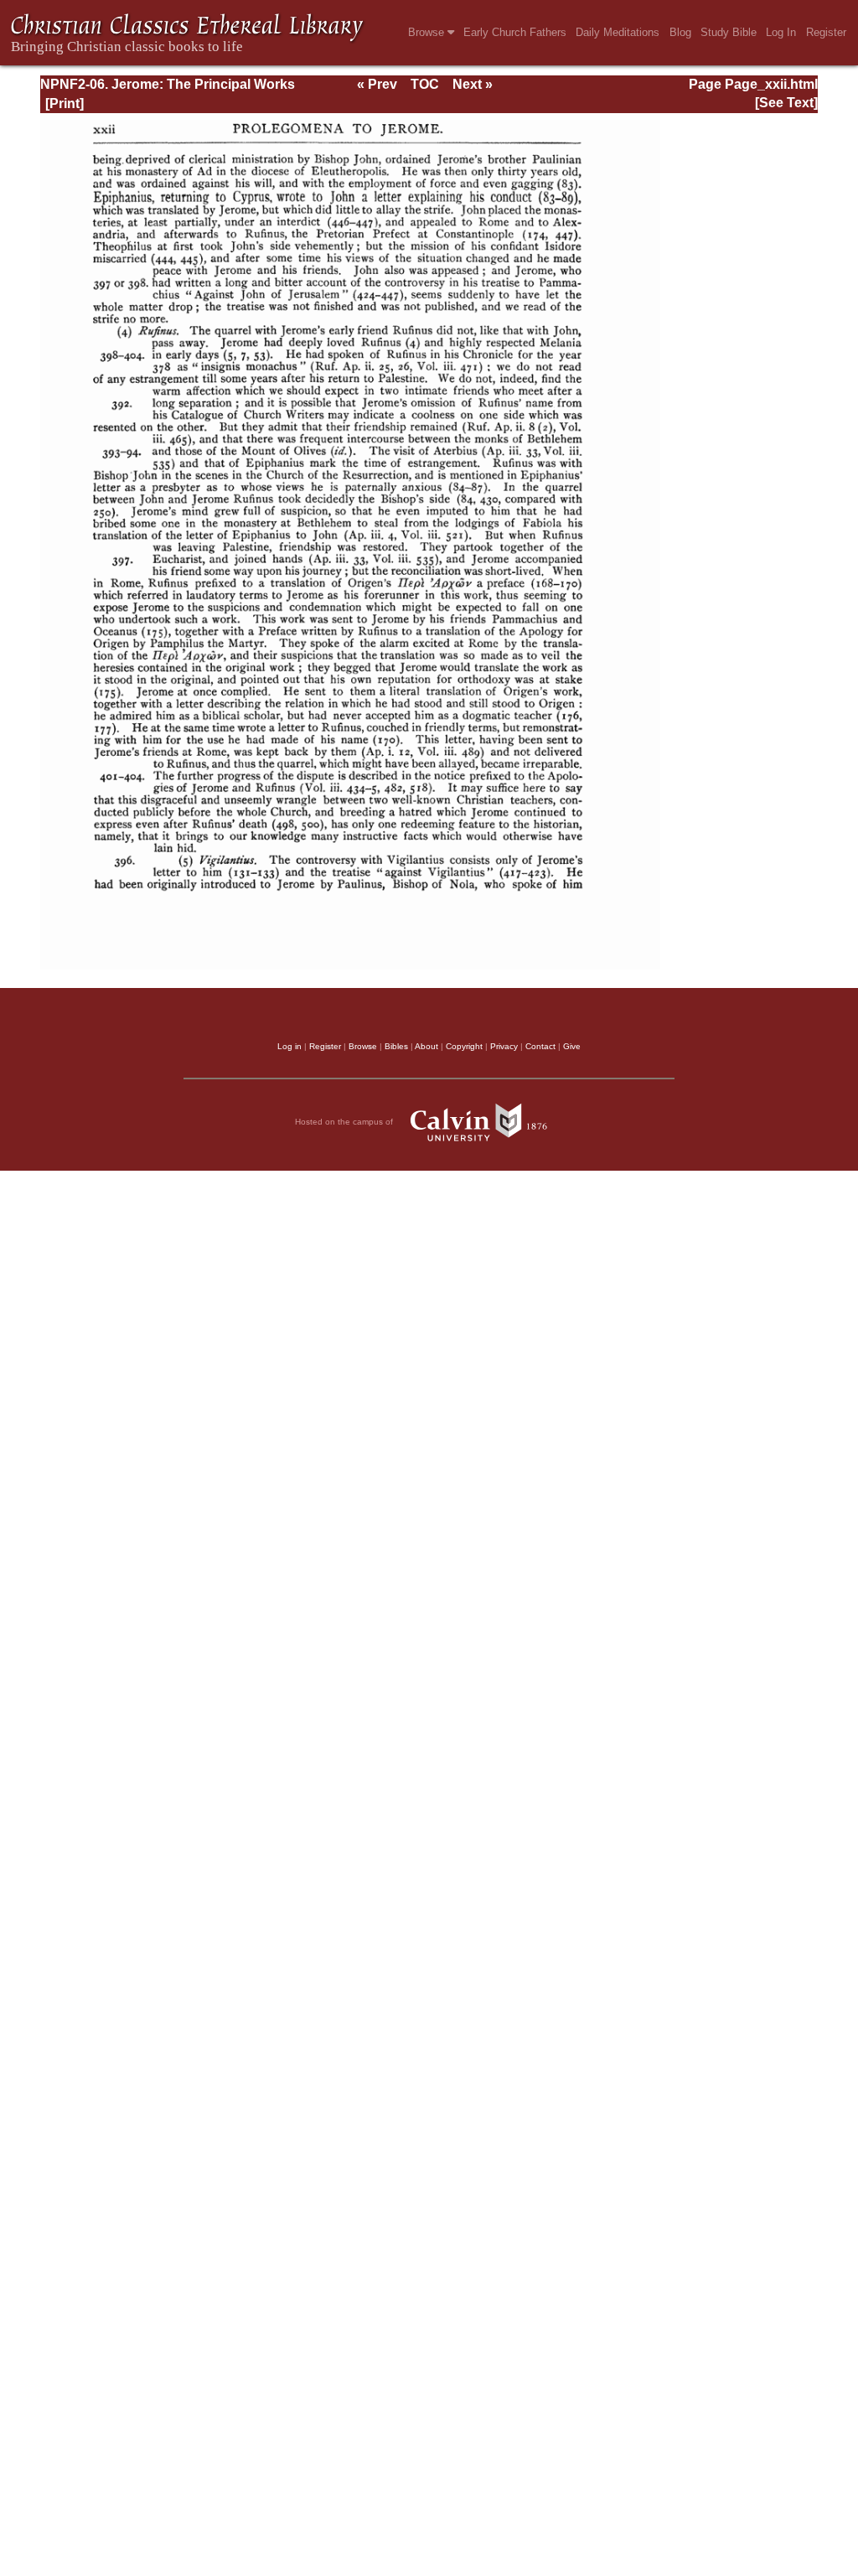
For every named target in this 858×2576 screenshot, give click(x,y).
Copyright (464, 1046)
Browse (428, 32)
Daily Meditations (618, 32)
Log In (781, 32)
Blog (680, 32)
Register (826, 32)
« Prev (377, 84)
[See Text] (786, 103)
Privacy (504, 1046)
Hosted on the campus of (345, 1122)
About (426, 1046)
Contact (540, 1046)
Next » (473, 84)
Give (572, 1046)
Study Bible (729, 32)
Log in (289, 1046)
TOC (425, 84)
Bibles (396, 1046)
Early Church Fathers (515, 32)
